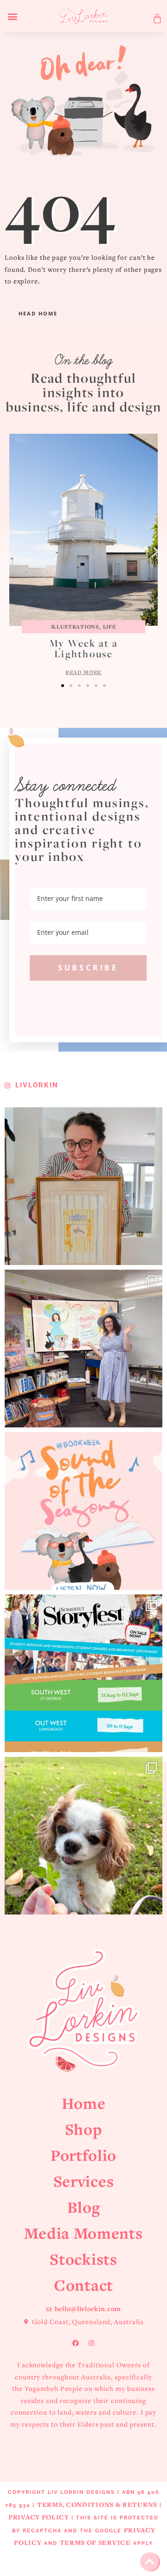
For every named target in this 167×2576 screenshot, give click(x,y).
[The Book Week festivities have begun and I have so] (83, 1511)
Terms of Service (95, 2542)
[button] (13, 16)
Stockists (83, 2259)
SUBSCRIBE (88, 968)
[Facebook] (76, 2343)
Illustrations (75, 626)
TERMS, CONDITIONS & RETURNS (97, 2504)
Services (84, 2181)
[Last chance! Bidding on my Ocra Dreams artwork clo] (83, 1186)
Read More (83, 672)
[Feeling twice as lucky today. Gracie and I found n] (83, 1836)
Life (110, 626)
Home (84, 2103)
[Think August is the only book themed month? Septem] (83, 1673)
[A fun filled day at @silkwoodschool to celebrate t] (83, 1349)
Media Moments (83, 2233)
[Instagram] (91, 2343)
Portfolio (83, 2155)
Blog (84, 2207)
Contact (83, 2285)
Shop (84, 2129)
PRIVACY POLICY (39, 2517)
